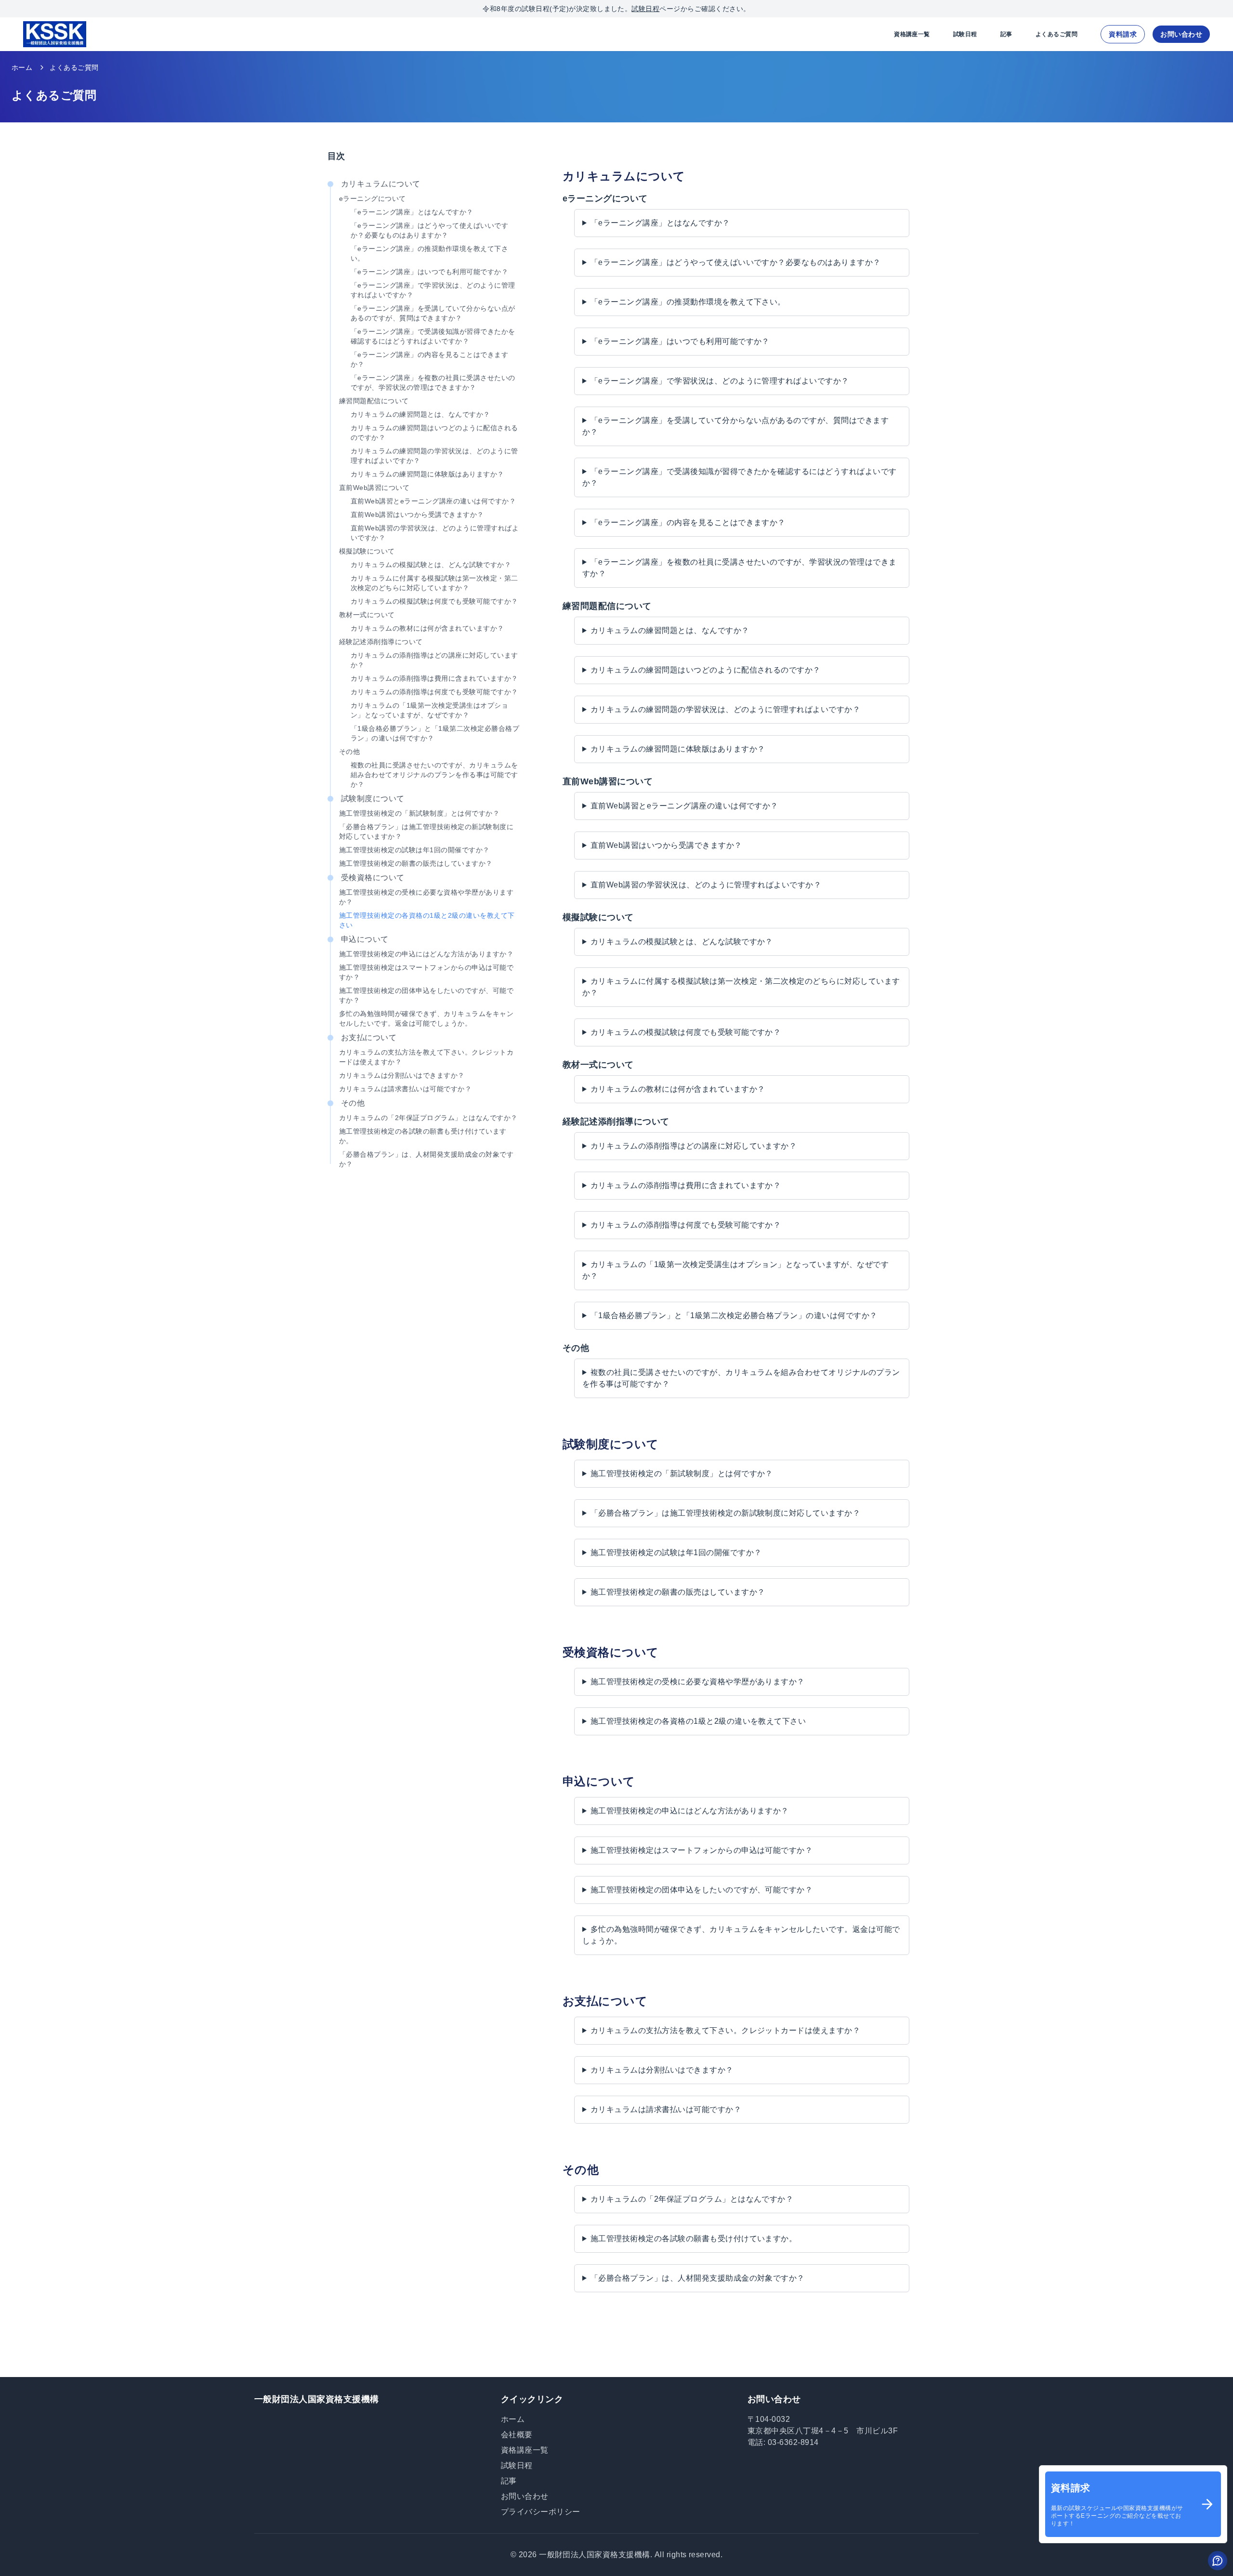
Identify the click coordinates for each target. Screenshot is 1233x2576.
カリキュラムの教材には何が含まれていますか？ (427, 628)
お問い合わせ (1181, 34)
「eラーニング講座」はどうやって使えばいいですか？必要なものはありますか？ (429, 230)
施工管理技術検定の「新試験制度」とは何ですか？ (419, 813)
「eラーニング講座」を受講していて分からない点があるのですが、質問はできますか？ (433, 313)
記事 (1006, 34)
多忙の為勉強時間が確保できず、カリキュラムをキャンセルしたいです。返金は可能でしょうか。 (426, 1018)
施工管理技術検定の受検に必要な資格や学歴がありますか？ (426, 897)
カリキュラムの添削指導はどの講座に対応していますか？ (434, 660)
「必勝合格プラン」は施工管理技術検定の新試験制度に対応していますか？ (426, 832)
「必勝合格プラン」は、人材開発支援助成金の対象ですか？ (426, 1159)
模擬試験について (367, 551)
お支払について (369, 1037)
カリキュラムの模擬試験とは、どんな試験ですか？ (431, 565)
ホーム (22, 67)
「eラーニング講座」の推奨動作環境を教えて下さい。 (429, 253)
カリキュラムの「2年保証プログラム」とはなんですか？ (428, 1118)
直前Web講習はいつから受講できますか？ (417, 515)
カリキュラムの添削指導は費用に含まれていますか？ (434, 678)
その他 (349, 752)
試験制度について (373, 799)
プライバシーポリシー (541, 2512)
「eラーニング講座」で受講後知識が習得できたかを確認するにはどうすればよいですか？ (433, 336)
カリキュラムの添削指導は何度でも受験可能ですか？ (434, 692)
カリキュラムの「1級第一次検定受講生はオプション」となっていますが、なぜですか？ (429, 710)
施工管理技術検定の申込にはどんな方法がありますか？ (426, 954)
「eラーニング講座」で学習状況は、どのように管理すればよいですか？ (433, 290)
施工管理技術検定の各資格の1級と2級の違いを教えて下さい (427, 920)
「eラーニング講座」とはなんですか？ (412, 212)
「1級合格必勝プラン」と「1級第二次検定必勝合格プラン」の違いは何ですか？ (435, 733)
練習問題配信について (374, 401)
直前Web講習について (374, 488)
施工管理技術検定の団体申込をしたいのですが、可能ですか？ (426, 995)
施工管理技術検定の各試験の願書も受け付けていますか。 (423, 1136)
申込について (365, 939)
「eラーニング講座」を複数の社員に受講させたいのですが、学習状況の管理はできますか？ (433, 383)
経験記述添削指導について (381, 642)
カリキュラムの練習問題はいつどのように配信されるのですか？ (434, 433)
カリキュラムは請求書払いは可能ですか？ (405, 1089)
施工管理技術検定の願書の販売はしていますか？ (416, 863)
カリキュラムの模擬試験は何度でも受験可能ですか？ (434, 601)
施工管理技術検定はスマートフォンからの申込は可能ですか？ (426, 972)
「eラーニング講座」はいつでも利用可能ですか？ (429, 272)
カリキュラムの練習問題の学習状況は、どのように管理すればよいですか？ (434, 456)
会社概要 (517, 2435)
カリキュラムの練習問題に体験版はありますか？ (427, 474)
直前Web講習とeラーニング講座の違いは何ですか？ (433, 501)
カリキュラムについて (381, 184)
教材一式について (367, 615)
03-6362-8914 (793, 2442)
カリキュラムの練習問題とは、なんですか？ (420, 414)
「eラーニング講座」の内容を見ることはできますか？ (429, 359)
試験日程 (645, 9)
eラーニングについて (373, 198)
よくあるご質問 (1056, 34)
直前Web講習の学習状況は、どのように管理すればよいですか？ (435, 533)
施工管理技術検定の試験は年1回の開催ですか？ (414, 850)
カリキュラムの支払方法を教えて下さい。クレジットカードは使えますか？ (426, 1057)
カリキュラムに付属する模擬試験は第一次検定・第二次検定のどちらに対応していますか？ (434, 583)
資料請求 (1123, 34)
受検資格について (373, 878)
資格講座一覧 (912, 34)
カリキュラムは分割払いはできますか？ (402, 1075)
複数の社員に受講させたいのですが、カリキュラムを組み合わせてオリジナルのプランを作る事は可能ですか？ (434, 775)
